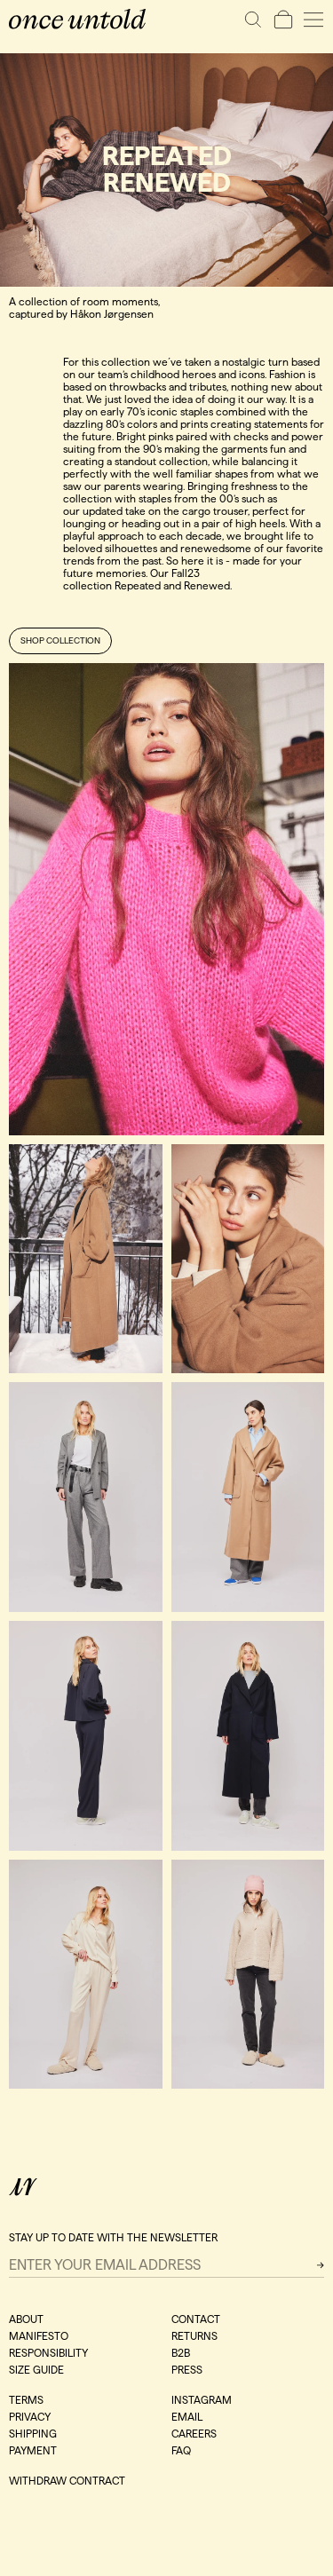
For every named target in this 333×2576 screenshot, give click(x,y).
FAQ (181, 2450)
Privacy (30, 2417)
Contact (196, 2319)
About (26, 2319)
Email (187, 2417)
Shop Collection (60, 640)
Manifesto (39, 2336)
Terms (26, 2400)
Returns (194, 2336)
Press (187, 2370)
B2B (181, 2353)
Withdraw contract (67, 2481)
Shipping (33, 2434)
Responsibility (48, 2353)
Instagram (202, 2400)
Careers (194, 2434)
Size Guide (36, 2370)
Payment (33, 2450)
